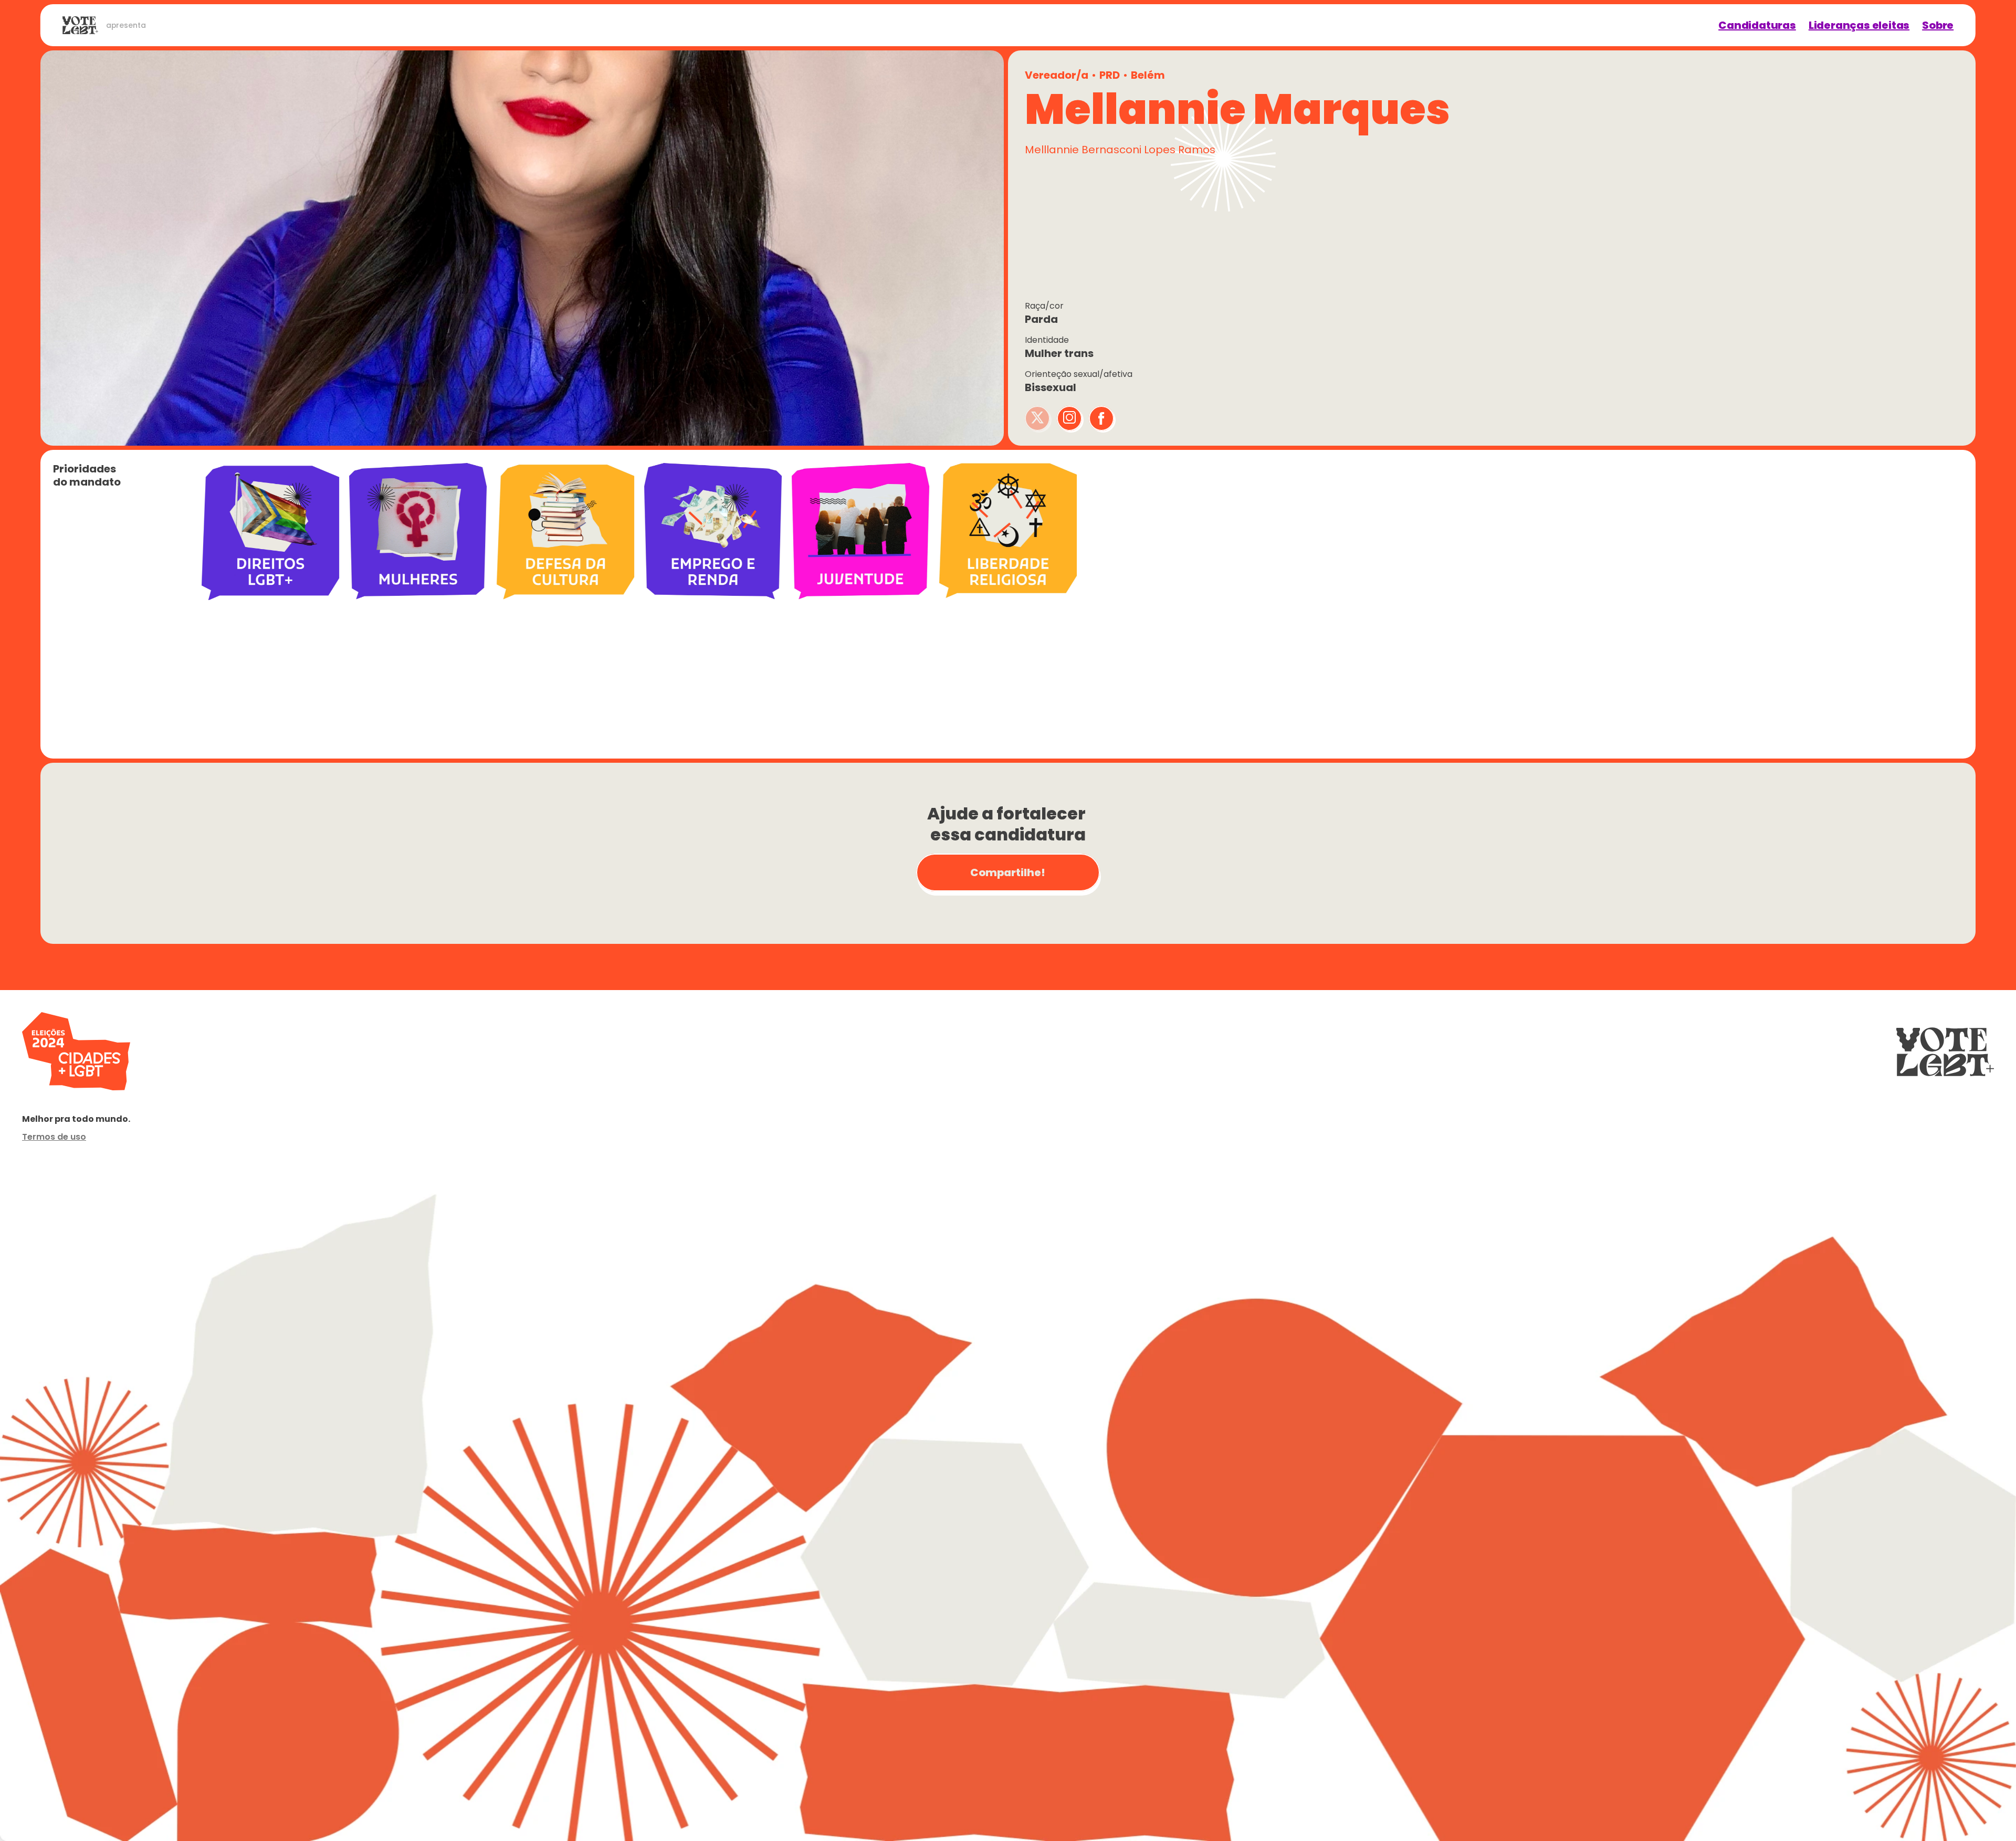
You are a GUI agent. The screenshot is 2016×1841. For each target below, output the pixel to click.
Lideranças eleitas (1859, 25)
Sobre (1938, 25)
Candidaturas (1757, 25)
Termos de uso (54, 1137)
